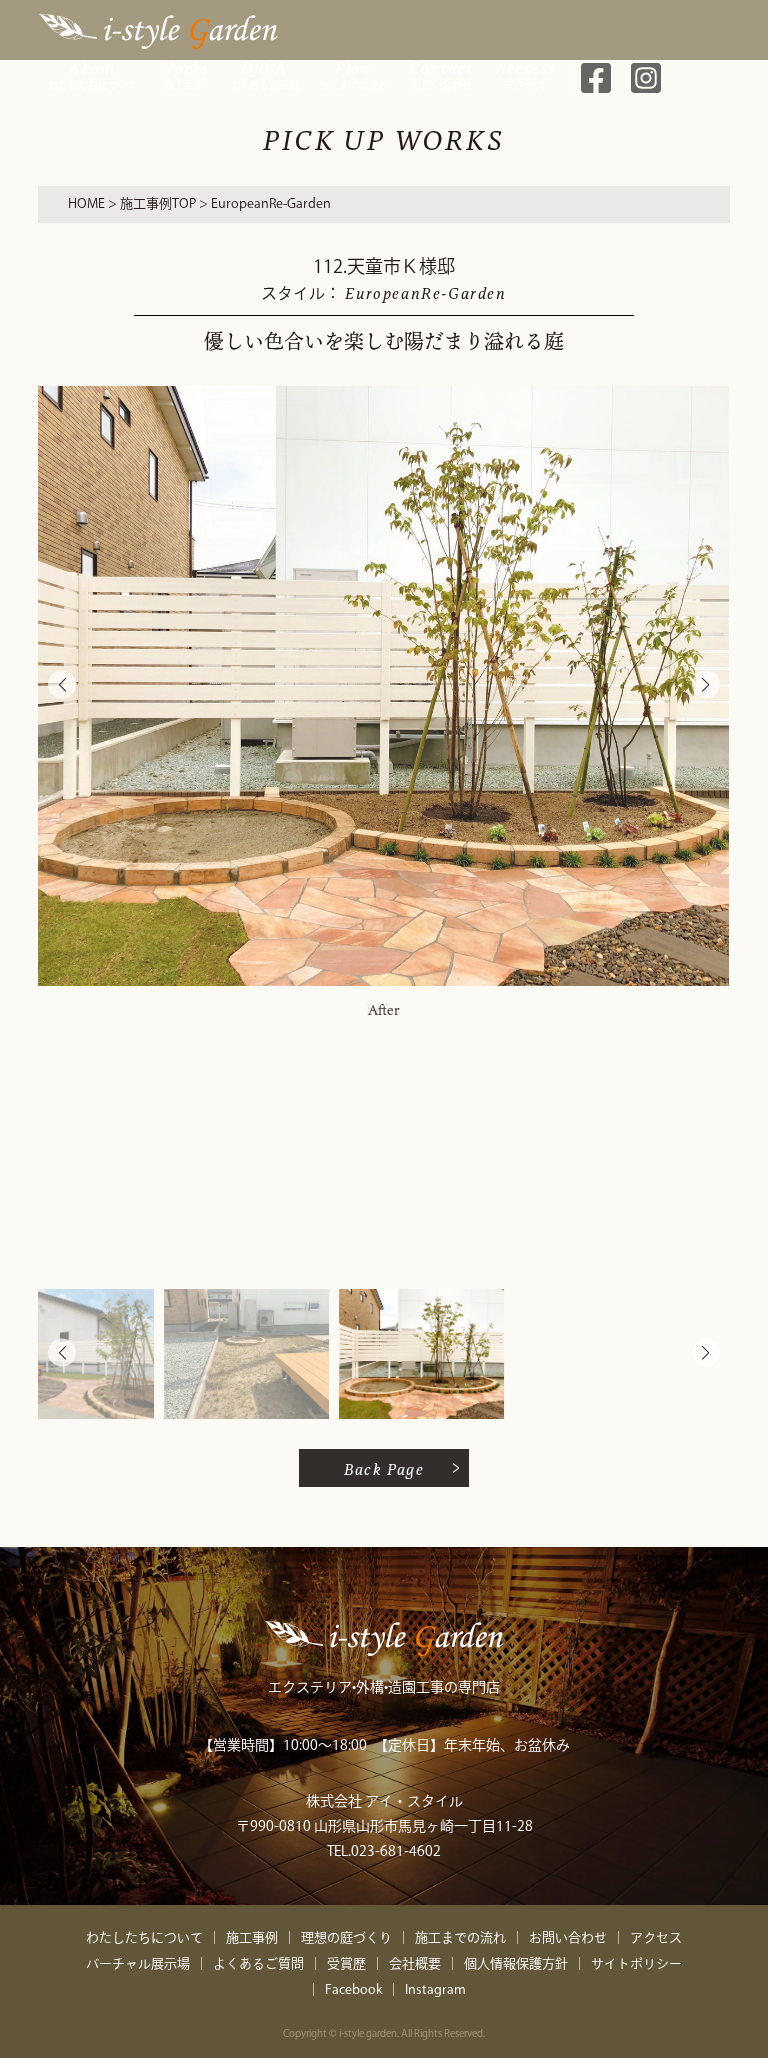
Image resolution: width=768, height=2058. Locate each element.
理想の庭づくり (346, 1937)
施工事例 (183, 73)
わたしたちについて (93, 73)
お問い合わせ (441, 73)
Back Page (384, 1468)
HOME (86, 203)
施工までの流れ (354, 73)
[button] (706, 685)
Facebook (353, 1989)
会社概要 (415, 1963)
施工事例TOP (158, 203)
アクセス (525, 73)
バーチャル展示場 (138, 1963)
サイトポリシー (636, 1963)
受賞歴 (346, 1963)
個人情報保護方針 (516, 1963)
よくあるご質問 (264, 73)
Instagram (435, 1989)
